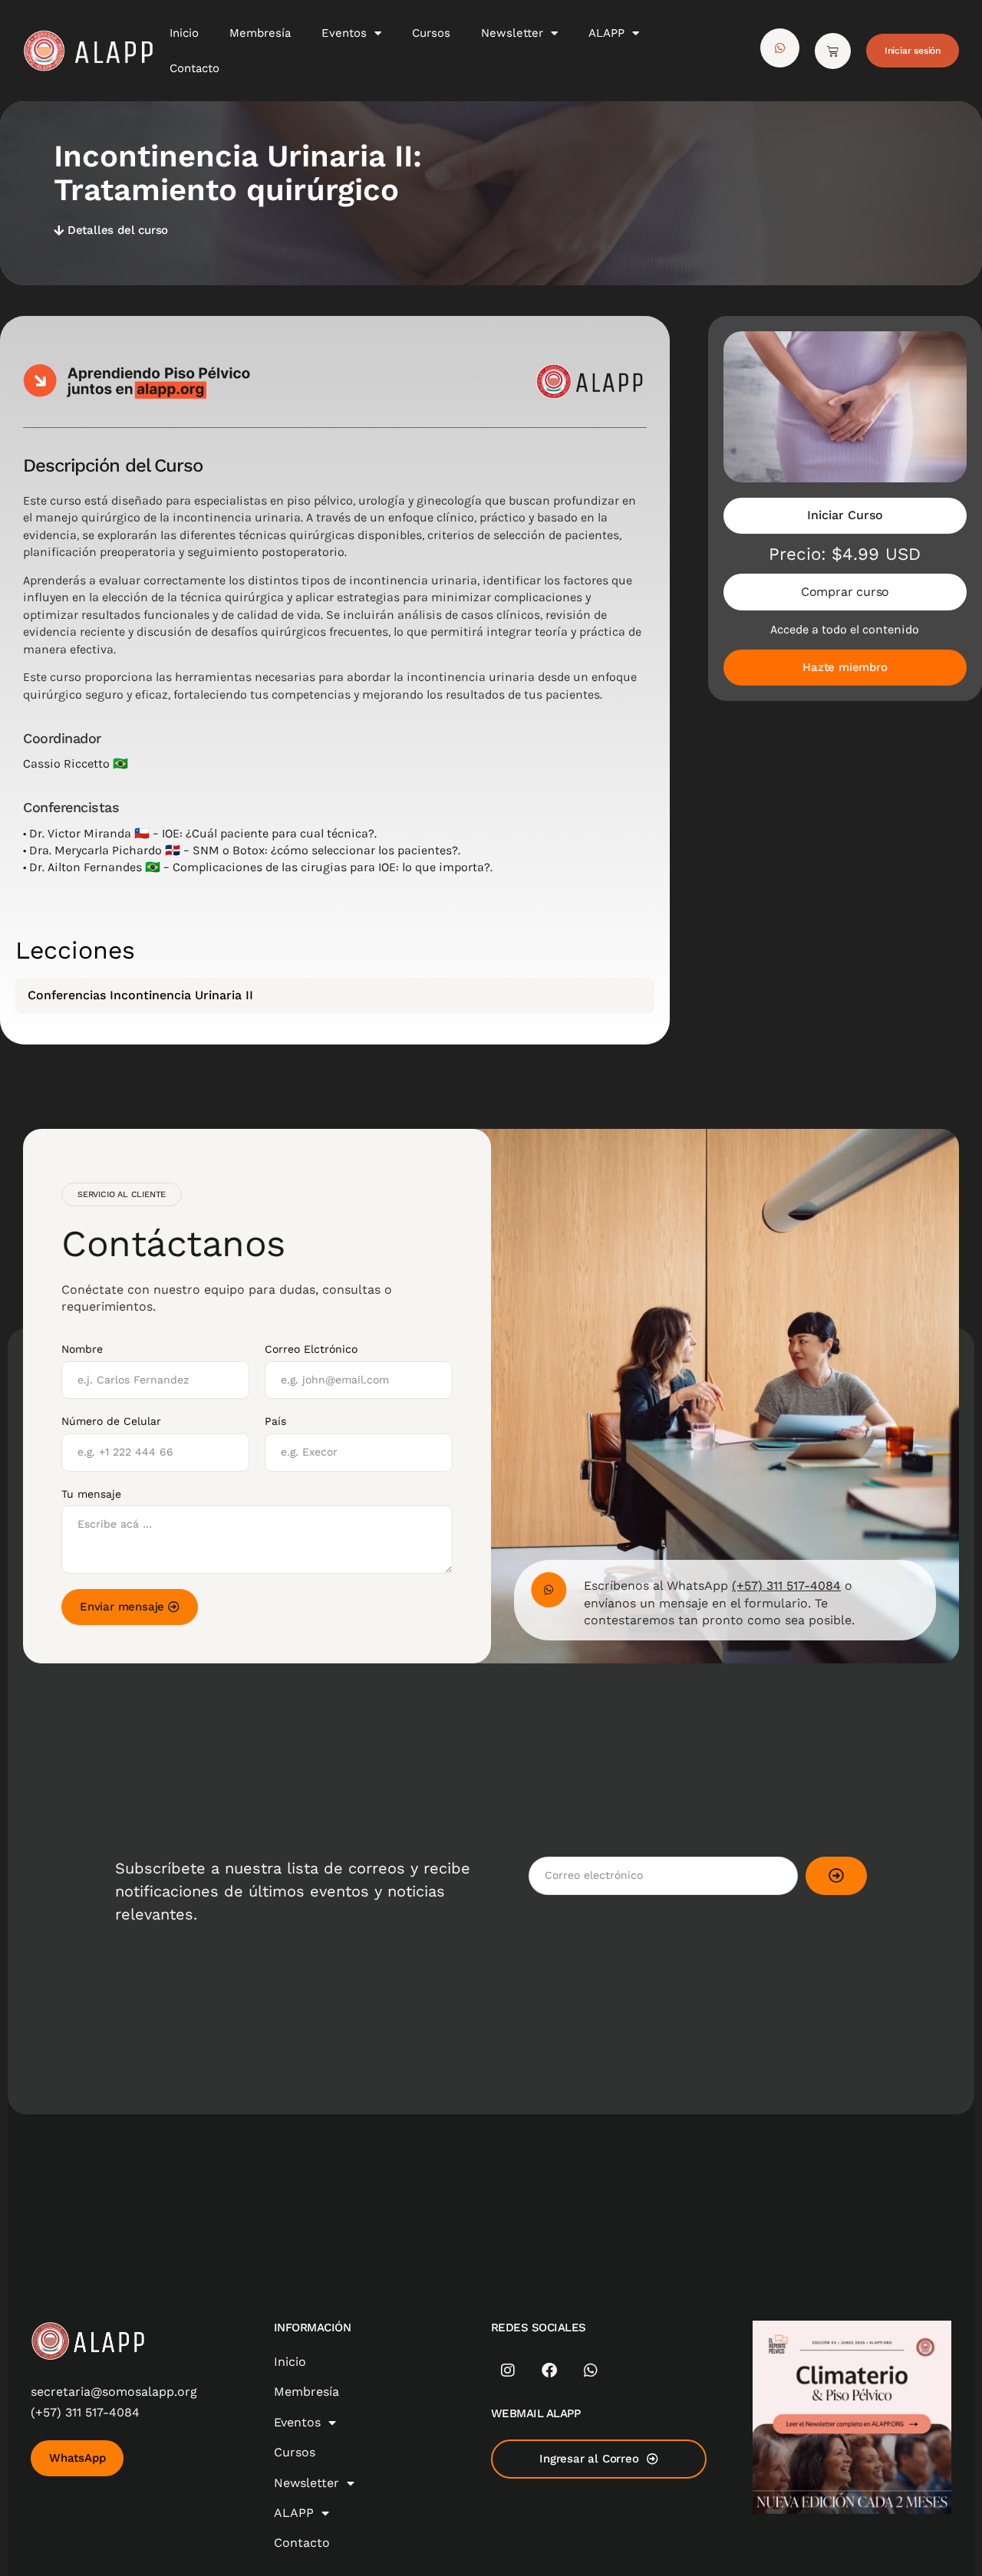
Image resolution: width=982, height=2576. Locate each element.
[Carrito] (833, 51)
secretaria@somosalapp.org (114, 2392)
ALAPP (606, 33)
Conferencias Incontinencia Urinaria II (140, 995)
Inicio (184, 33)
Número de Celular (111, 1421)
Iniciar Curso (845, 515)
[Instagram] (508, 2370)
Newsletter (512, 33)
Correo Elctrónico (311, 1349)
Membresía (260, 33)
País (275, 1421)
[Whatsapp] (591, 2370)
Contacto (194, 68)
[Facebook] (549, 2370)
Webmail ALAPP (536, 2413)
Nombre (82, 1349)
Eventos (344, 33)
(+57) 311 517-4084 (786, 1586)
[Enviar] (836, 1876)
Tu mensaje (91, 1494)
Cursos (431, 33)
